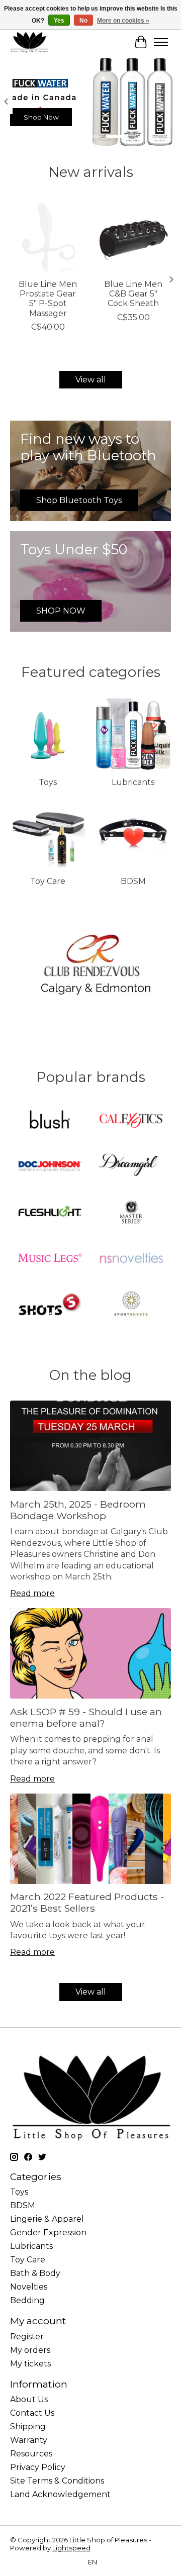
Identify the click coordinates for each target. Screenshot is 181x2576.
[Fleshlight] (50, 1213)
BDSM (133, 881)
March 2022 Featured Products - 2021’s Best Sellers (87, 1902)
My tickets (30, 2364)
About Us (29, 2399)
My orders (30, 2350)
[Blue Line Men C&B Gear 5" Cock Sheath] (133, 236)
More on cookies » (123, 21)
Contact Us (32, 2413)
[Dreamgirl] (131, 1167)
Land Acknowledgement (60, 2494)
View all (91, 380)
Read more (32, 1593)
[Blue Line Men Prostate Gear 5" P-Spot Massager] (48, 236)
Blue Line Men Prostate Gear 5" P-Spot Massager (48, 299)
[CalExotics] (131, 1121)
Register (27, 2337)
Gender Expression (48, 2233)
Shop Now (41, 117)
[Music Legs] (50, 1259)
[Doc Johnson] (50, 1167)
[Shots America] (50, 1305)
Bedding (27, 2300)
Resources (31, 2454)
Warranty (29, 2440)
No (83, 21)
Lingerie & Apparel (47, 2219)
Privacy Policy (38, 2467)
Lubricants (133, 782)
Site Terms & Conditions (57, 2481)
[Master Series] (131, 1213)
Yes (59, 21)
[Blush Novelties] (50, 1121)
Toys (48, 782)
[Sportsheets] (131, 1305)
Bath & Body (35, 2273)
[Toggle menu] (161, 42)
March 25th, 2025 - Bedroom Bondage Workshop (78, 1510)
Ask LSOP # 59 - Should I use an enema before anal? (86, 1717)
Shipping (28, 2426)
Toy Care (48, 881)
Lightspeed (71, 2548)
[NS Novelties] (131, 1259)
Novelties (29, 2287)
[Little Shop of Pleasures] (29, 42)
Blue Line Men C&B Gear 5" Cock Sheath (133, 294)
